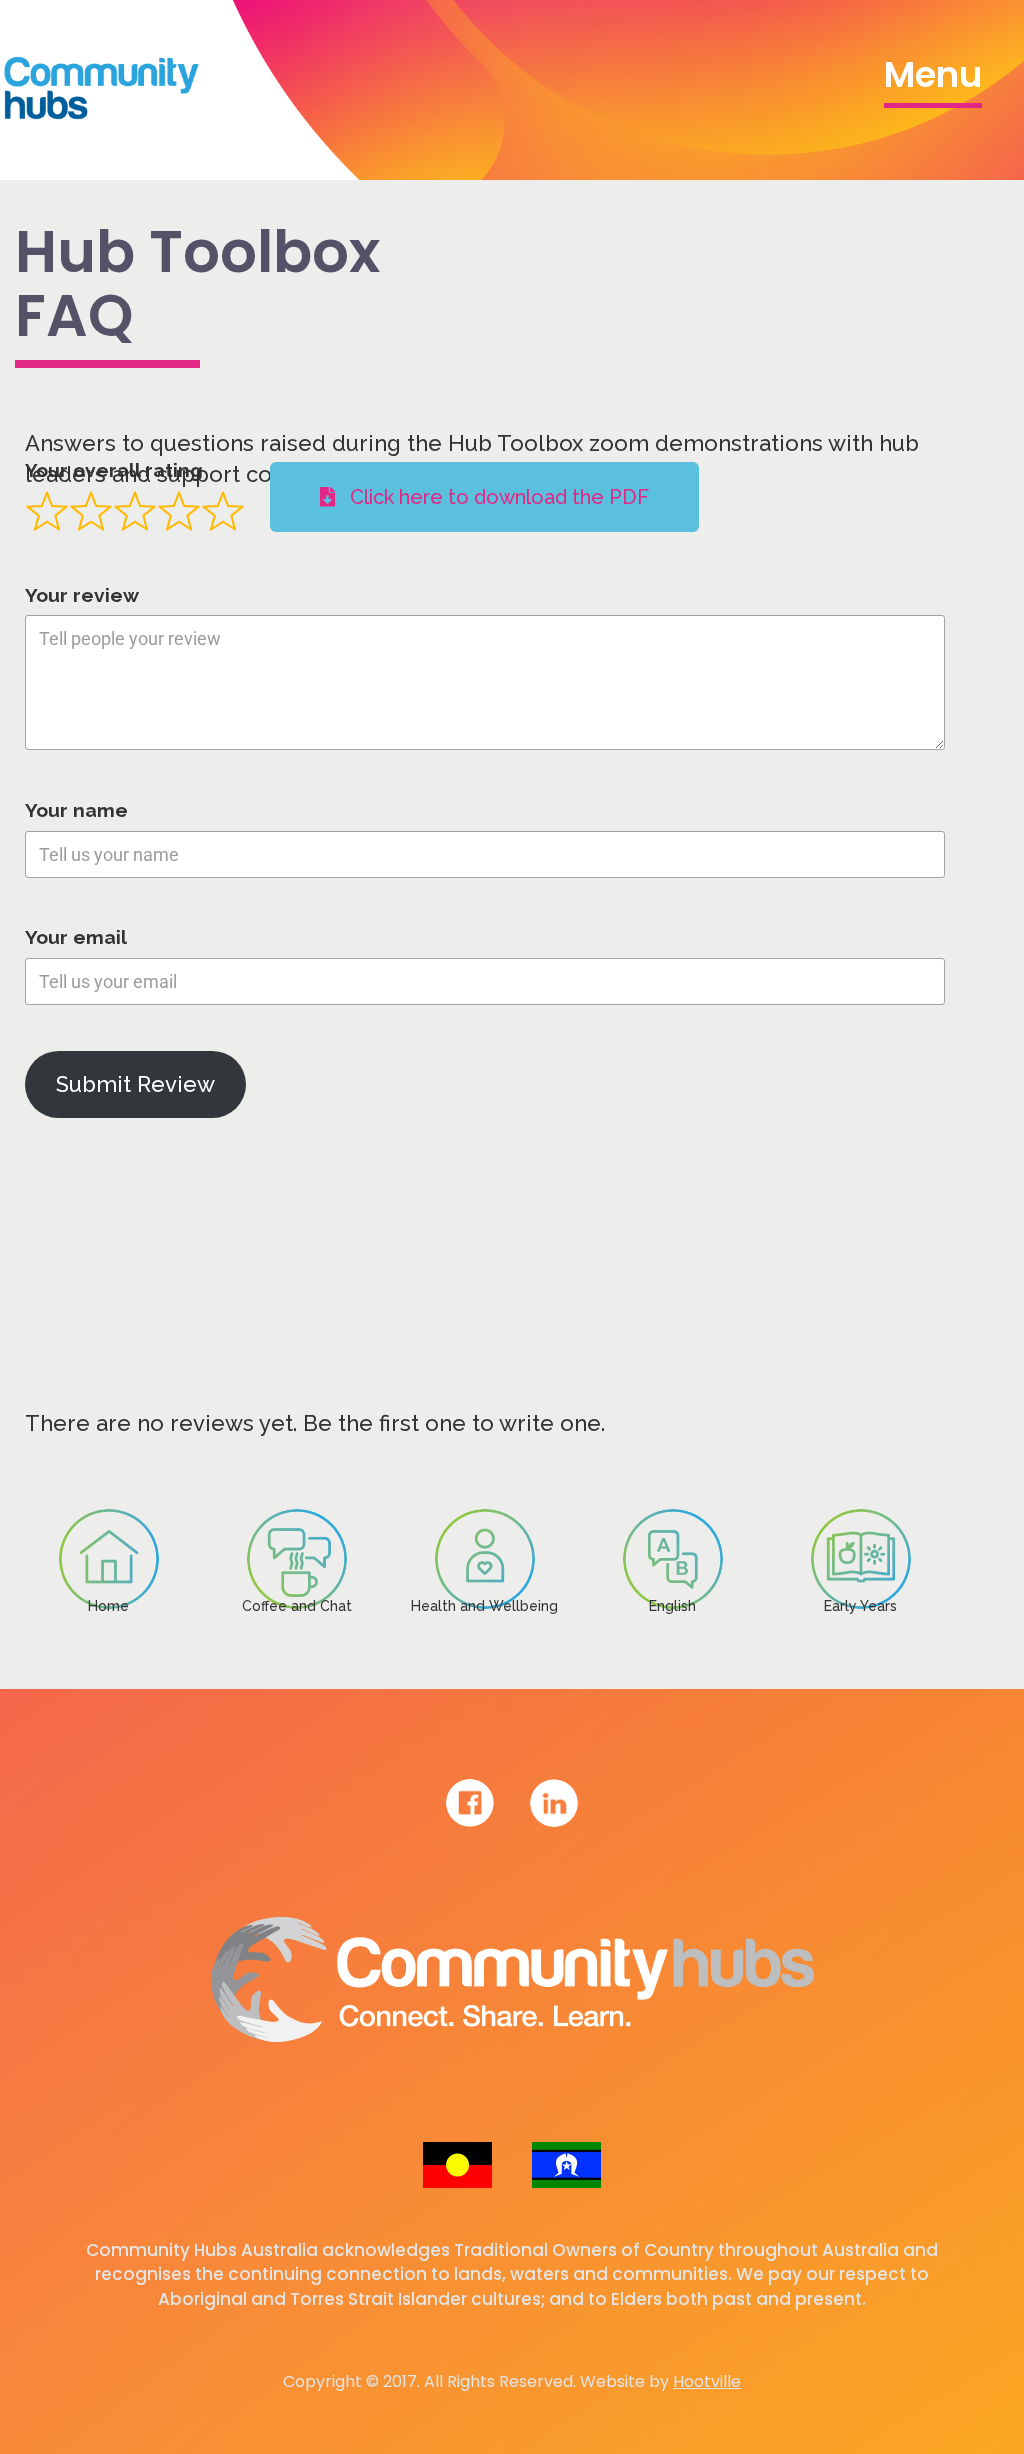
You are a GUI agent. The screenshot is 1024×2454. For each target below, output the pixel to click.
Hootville (707, 2381)
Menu (933, 74)
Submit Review (135, 1084)
